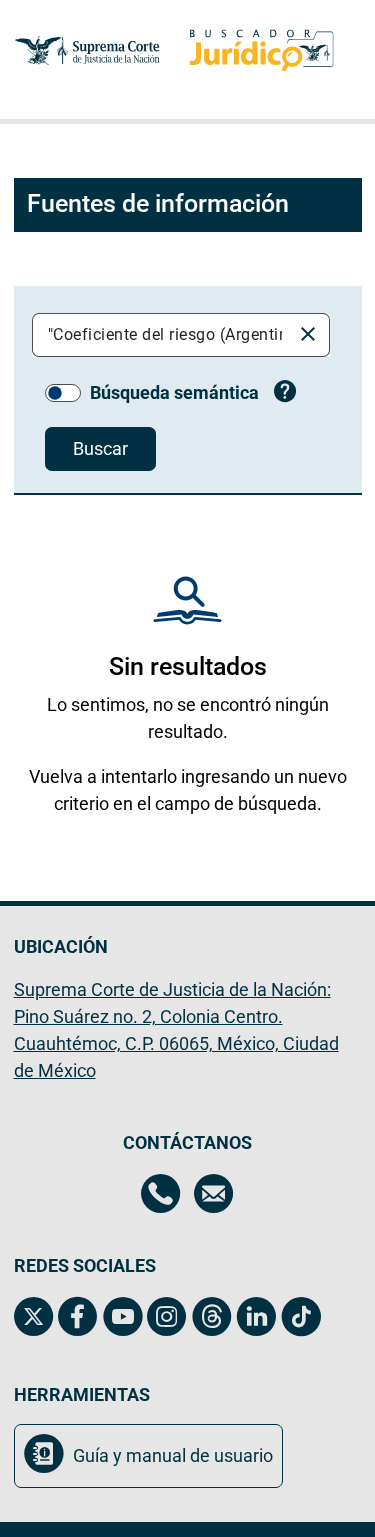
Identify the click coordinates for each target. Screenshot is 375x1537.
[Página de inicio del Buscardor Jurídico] (261, 50)
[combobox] (165, 335)
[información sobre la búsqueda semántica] (285, 394)
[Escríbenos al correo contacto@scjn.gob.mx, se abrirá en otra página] (214, 1196)
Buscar (100, 448)
